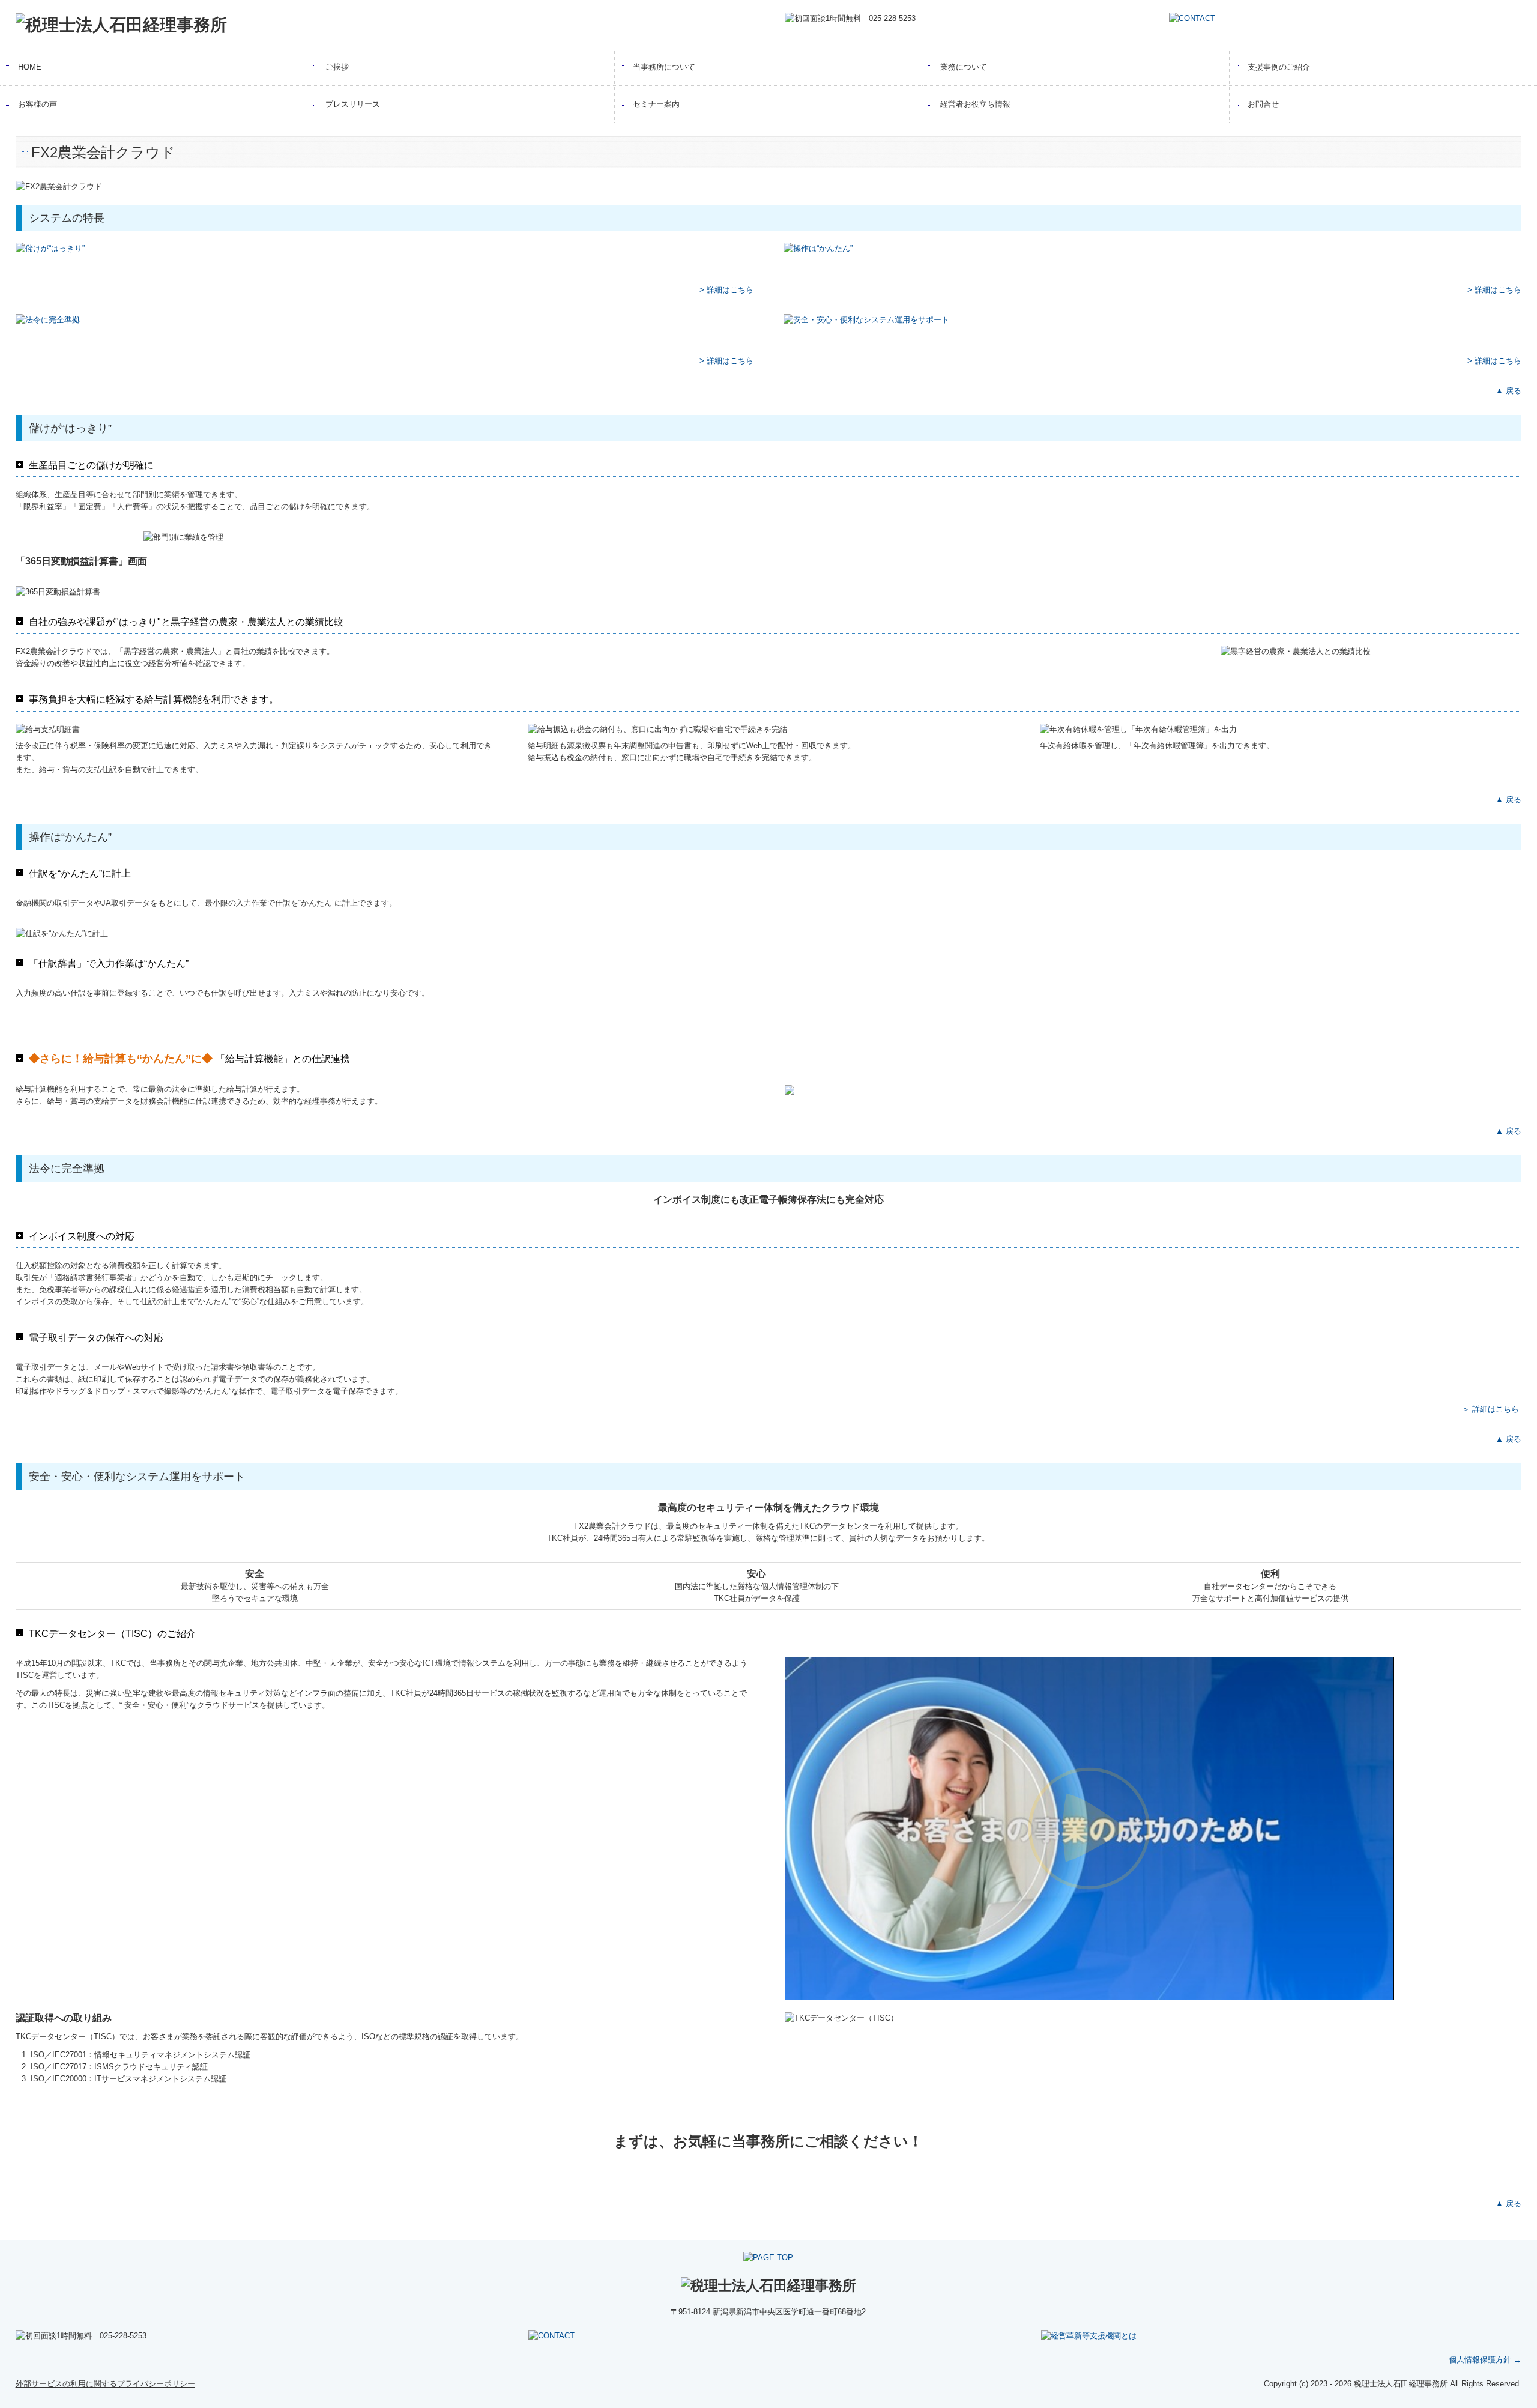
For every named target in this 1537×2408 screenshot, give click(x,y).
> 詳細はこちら (726, 290)
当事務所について (664, 67)
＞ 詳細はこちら (1490, 1409)
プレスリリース (353, 104)
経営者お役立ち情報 (975, 104)
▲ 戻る (1508, 391)
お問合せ (1263, 104)
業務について (964, 67)
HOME (30, 67)
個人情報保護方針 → (1485, 2360)
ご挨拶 (337, 67)
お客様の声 (38, 104)
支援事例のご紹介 (1279, 67)
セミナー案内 (656, 104)
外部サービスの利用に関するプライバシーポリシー (105, 2384)
